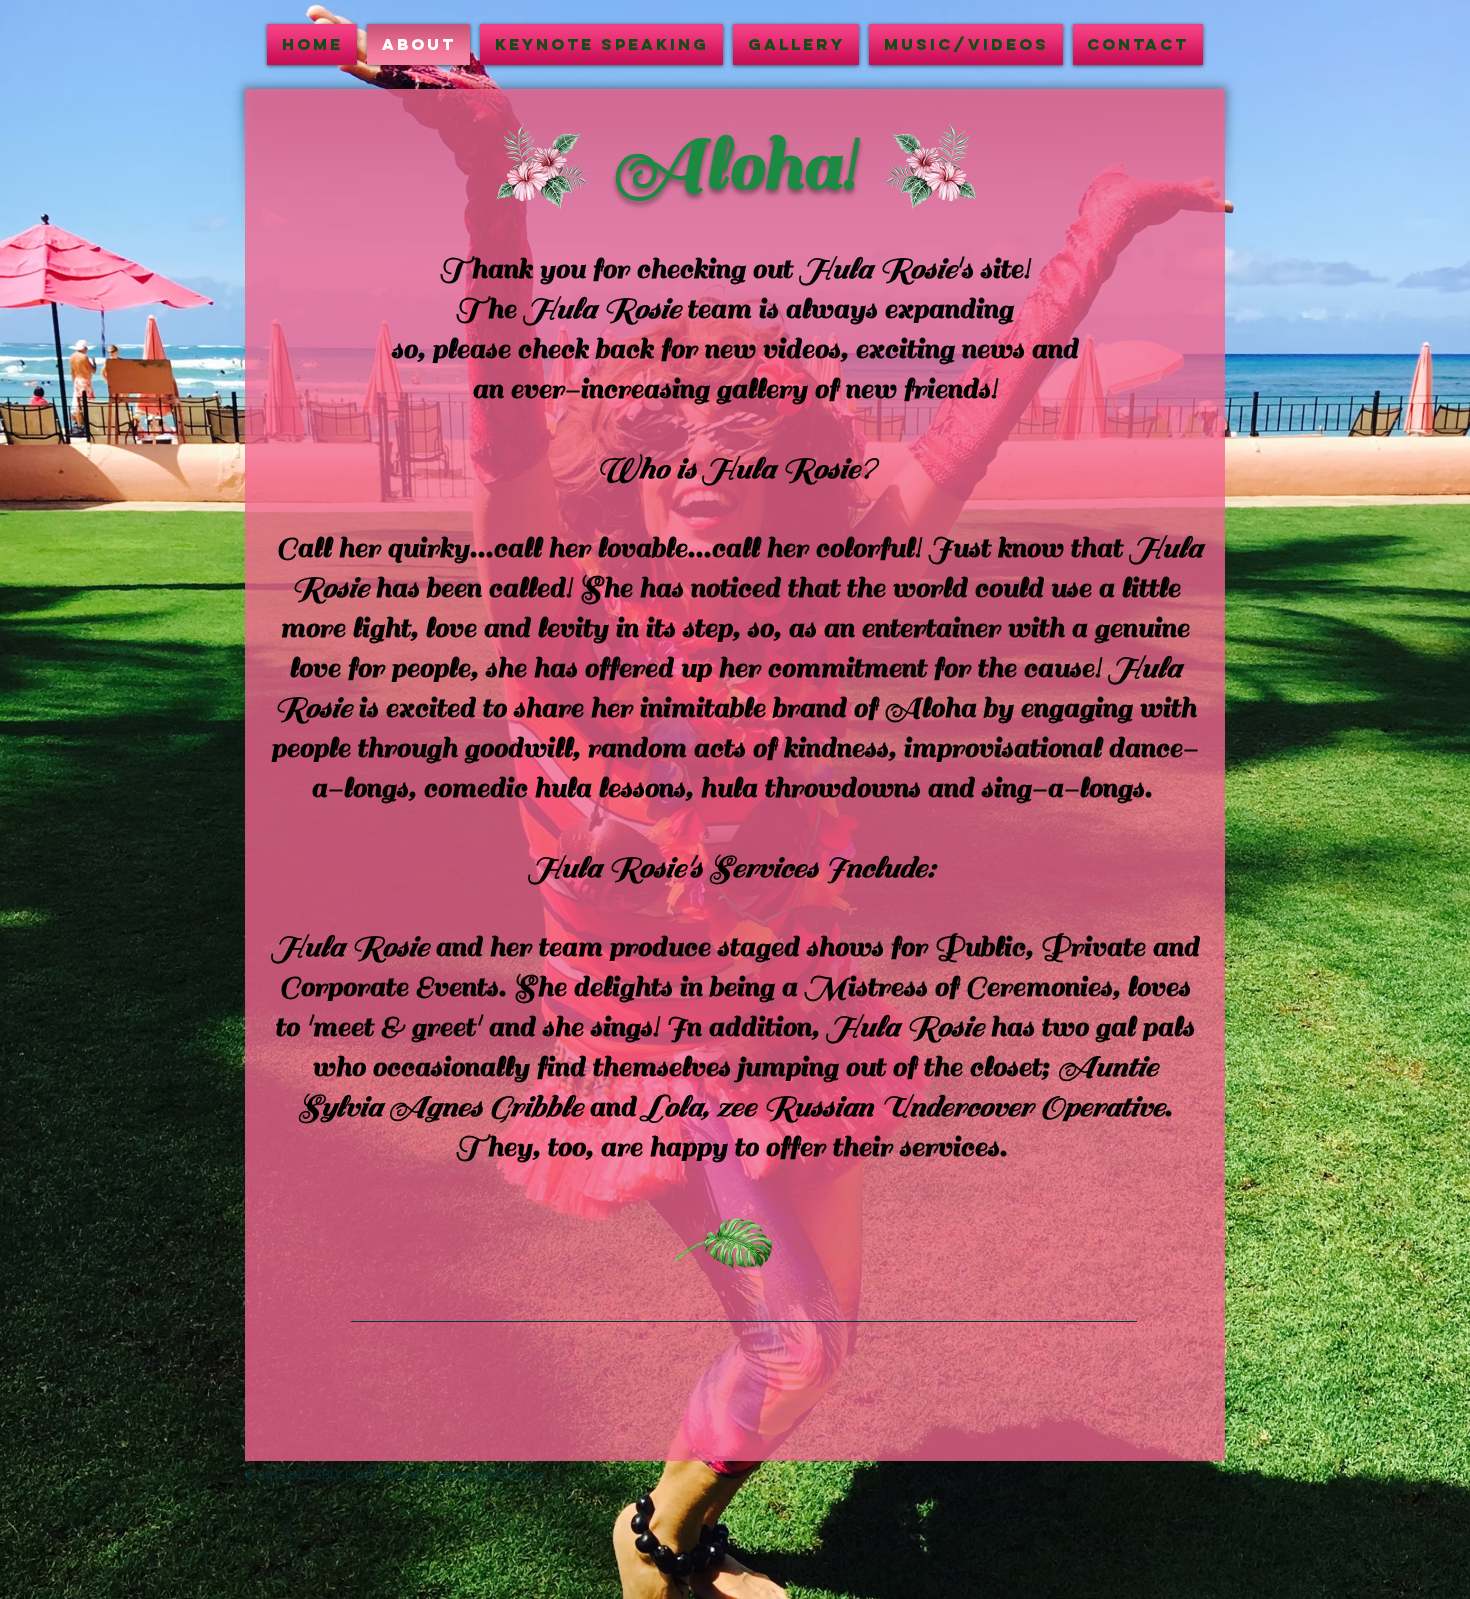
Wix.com (521, 1474)
